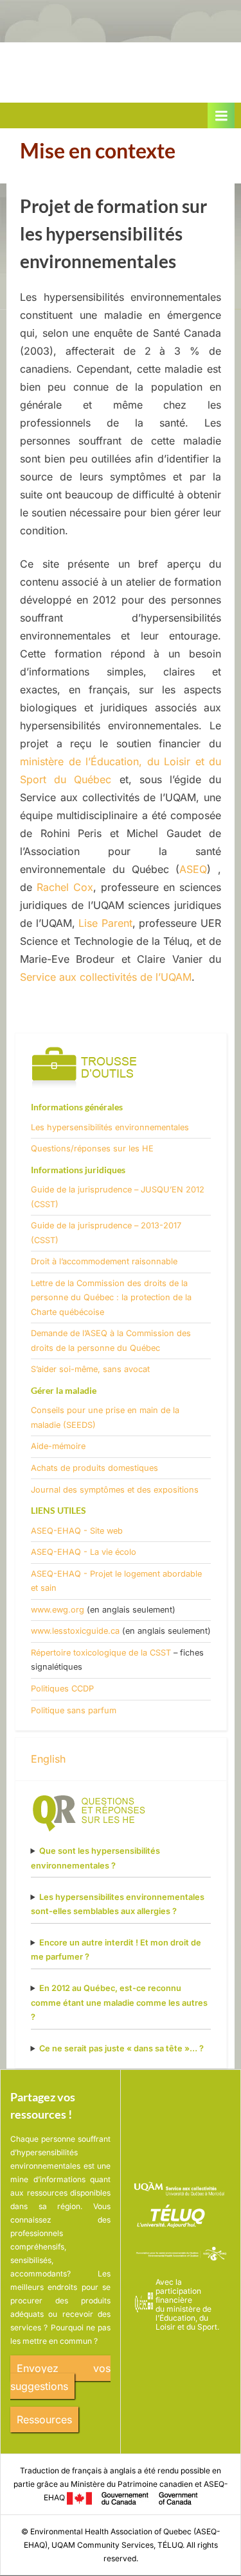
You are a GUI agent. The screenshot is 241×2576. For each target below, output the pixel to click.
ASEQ (193, 869)
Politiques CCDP (62, 1689)
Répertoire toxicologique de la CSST (101, 1653)
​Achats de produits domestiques (94, 1468)
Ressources (44, 2419)
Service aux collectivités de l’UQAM (106, 977)
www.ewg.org (58, 1610)
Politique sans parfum (74, 1710)
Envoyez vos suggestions (60, 2377)
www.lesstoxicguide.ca (75, 1631)
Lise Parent (105, 923)
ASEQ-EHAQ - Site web (77, 1531)
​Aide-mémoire (58, 1446)
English (48, 1759)
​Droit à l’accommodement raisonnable (104, 1261)
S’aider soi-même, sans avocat (90, 1369)
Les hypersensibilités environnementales (110, 1127)
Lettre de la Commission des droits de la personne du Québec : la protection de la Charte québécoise (111, 1298)
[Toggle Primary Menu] (221, 115)
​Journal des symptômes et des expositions (115, 1490)
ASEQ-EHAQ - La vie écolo (84, 1552)
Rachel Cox (65, 887)
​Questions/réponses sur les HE (92, 1148)
